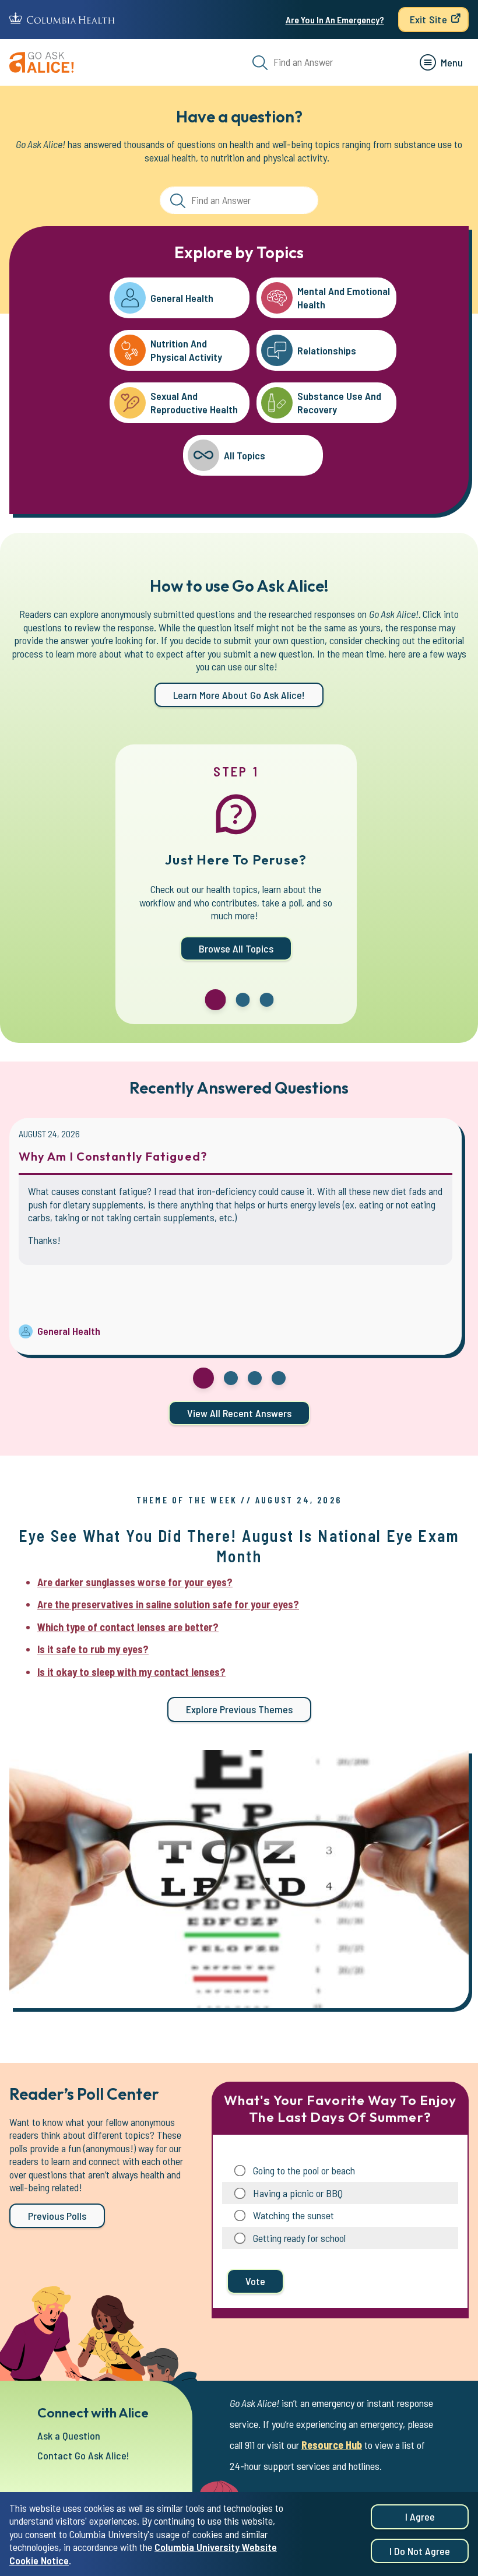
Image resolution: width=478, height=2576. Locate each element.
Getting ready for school (299, 2238)
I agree (420, 2517)
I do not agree (420, 2551)
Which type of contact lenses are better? (128, 1627)
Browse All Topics (236, 948)
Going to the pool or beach (304, 2170)
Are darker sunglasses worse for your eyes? (135, 1582)
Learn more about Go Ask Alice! (239, 695)
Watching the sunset (294, 2215)
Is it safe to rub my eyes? (93, 1649)
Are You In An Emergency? (335, 20)
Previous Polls (57, 2216)
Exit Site (428, 19)
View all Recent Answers (239, 1413)
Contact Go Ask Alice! (83, 2455)
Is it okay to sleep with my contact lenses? (131, 1672)
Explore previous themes (239, 1709)
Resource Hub (332, 2445)
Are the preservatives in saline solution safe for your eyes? (168, 1604)
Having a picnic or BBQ (298, 2193)
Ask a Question (69, 2436)
